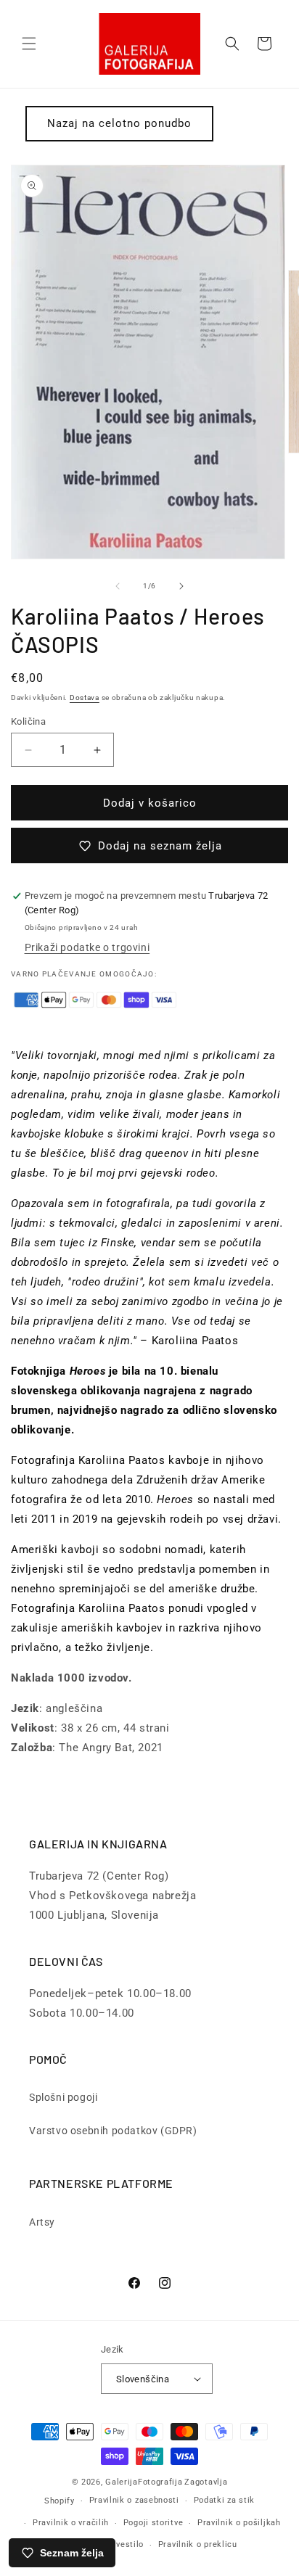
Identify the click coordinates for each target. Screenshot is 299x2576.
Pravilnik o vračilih (71, 2523)
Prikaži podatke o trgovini (87, 947)
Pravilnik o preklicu (198, 2544)
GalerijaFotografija (144, 2482)
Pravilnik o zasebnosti (134, 2500)
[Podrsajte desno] (181, 586)
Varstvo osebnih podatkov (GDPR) (113, 2131)
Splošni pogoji (63, 2097)
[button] (29, 44)
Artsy (42, 2222)
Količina (28, 721)
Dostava (85, 698)
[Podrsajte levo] (118, 586)
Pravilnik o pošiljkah (239, 2523)
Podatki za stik (225, 2500)
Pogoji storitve (153, 2523)
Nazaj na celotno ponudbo (119, 123)
